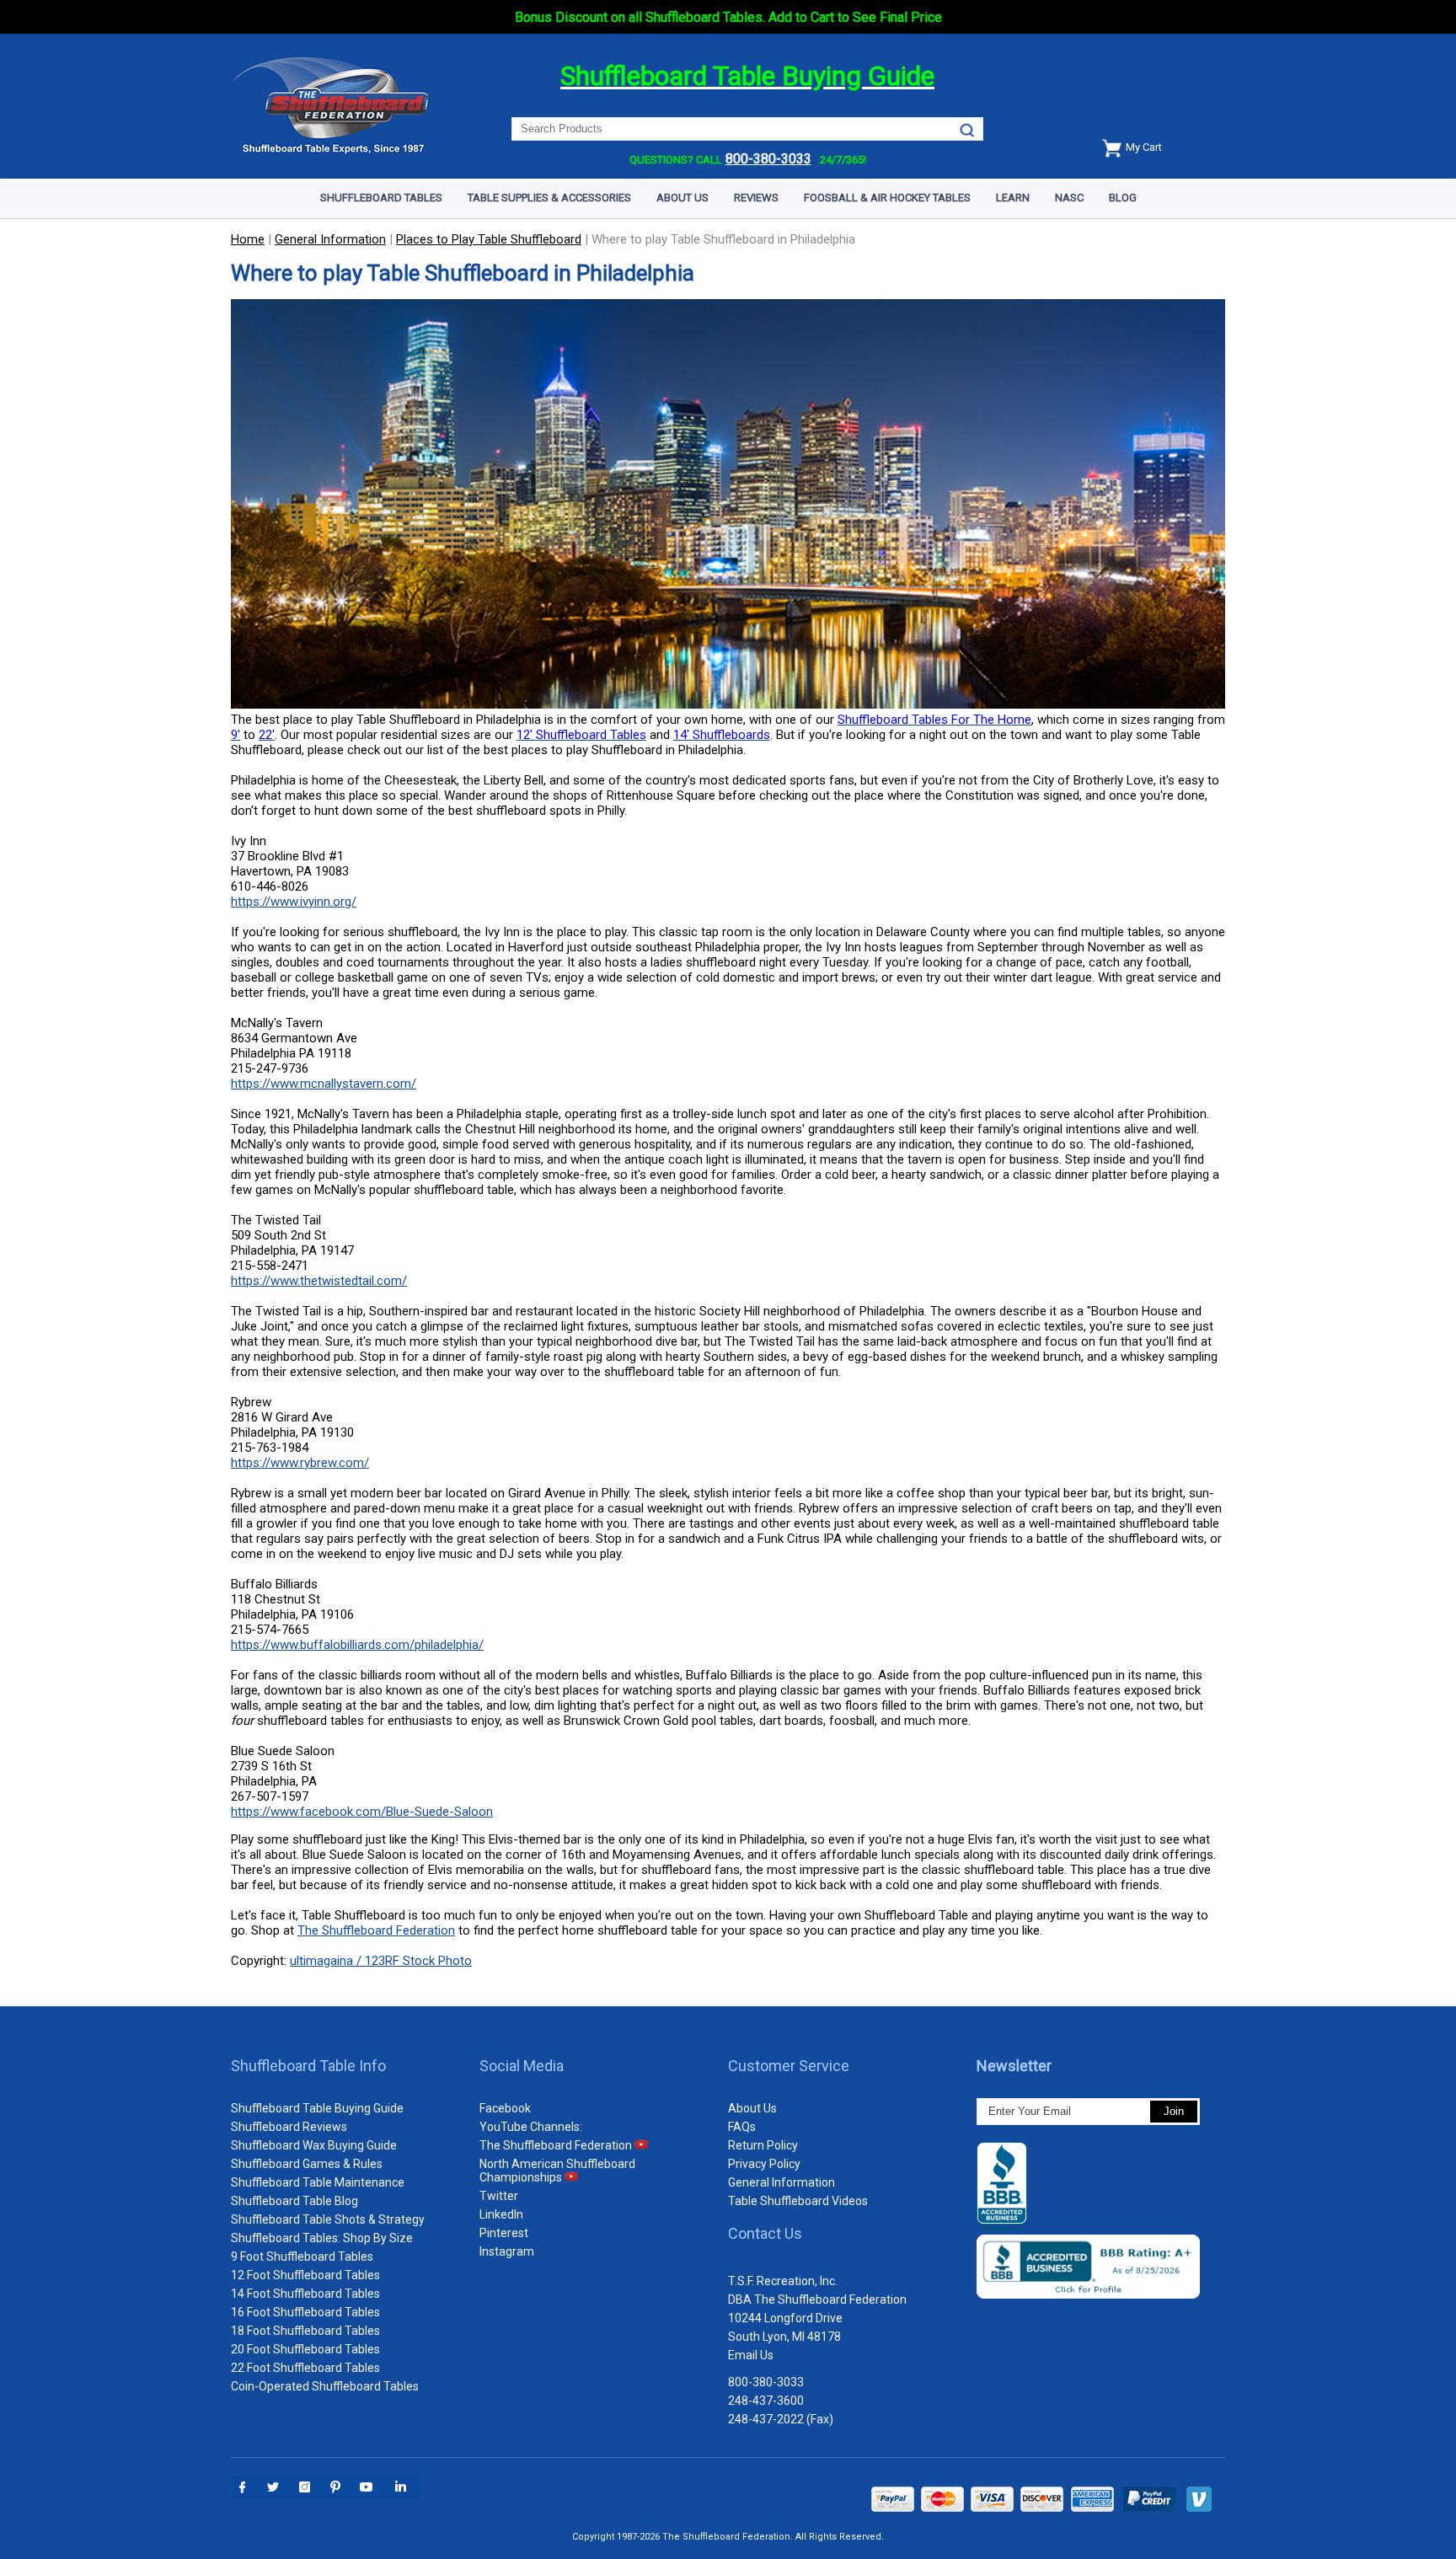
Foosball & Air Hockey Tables (887, 198)
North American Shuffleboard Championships (557, 2171)
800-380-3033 (766, 2382)
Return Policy (763, 2145)
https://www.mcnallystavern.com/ (324, 1084)
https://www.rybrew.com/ (300, 1463)
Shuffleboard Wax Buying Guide (314, 2145)
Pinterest (504, 2233)
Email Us (751, 2355)
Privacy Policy (764, 2164)
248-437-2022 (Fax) (781, 2419)
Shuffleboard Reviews (289, 2127)
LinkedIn (501, 2214)
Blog (1123, 198)
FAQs (742, 2127)
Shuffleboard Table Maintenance (318, 2182)
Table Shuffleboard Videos (798, 2201)
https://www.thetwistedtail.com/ (319, 1281)
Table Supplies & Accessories (549, 198)
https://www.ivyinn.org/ (294, 902)
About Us (682, 198)
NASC (1069, 198)
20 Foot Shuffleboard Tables (305, 2349)
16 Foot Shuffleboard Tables (305, 2312)
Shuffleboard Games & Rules (307, 2164)
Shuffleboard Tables (381, 198)
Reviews (756, 198)
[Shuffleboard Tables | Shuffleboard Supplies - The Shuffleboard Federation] (333, 151)
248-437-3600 (766, 2401)
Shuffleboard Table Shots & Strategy (328, 2219)
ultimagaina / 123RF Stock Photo (381, 1961)
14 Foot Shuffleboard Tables (305, 2294)
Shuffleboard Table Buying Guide (317, 2108)
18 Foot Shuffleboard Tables (305, 2331)
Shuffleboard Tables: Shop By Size (322, 2238)
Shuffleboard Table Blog (294, 2201)
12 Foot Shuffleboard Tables (305, 2275)
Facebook (505, 2108)
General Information (782, 2182)
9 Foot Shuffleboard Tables (302, 2257)
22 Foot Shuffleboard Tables (305, 2368)
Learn (1013, 198)
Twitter (499, 2196)
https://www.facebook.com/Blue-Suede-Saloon (362, 1812)
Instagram (507, 2251)
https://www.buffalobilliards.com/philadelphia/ (357, 1645)
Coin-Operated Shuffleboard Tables (325, 2386)
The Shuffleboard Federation (376, 1930)
